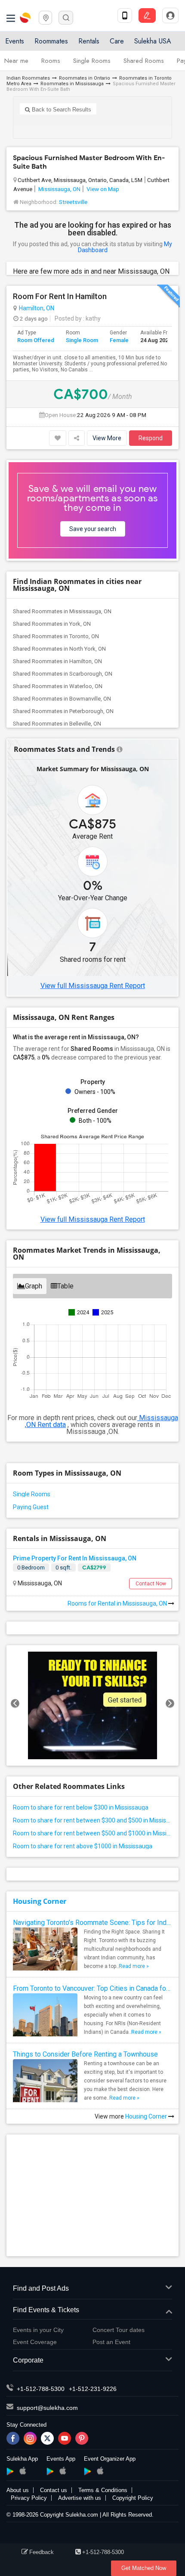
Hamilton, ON (37, 308)
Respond (151, 438)
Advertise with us (80, 2498)
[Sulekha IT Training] (92, 1705)
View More (107, 438)
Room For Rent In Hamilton (60, 297)
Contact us (54, 2490)
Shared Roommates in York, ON (52, 624)
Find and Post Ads (41, 2288)
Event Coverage (35, 2342)
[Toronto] (45, 17)
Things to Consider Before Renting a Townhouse (85, 2054)
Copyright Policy (133, 2498)
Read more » (134, 1966)
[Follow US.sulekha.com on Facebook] (13, 2438)
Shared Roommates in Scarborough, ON (63, 674)
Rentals (89, 41)
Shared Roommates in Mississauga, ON (62, 611)
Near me (16, 61)
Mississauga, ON (59, 189)
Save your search (93, 529)
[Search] (66, 18)
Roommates (51, 41)
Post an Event (111, 2342)
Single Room (82, 340)
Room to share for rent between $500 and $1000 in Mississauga (92, 1833)
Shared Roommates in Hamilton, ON (57, 661)
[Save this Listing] (58, 438)
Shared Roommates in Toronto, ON (56, 636)
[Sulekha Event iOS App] (63, 2471)
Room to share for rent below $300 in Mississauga (81, 1807)
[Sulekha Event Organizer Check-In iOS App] (100, 2471)
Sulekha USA (153, 41)
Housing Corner (40, 1901)
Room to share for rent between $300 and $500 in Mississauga (92, 1820)
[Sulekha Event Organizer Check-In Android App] (88, 2471)
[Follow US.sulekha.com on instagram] (30, 2438)
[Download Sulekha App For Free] (125, 15)
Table (65, 1286)
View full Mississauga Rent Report (93, 986)
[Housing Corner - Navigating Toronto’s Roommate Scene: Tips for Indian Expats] (45, 1952)
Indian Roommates (28, 78)
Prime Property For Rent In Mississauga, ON (75, 1558)
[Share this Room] (77, 438)
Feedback (42, 2552)
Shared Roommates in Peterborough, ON (63, 711)
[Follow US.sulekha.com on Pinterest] (82, 2438)
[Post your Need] (147, 15)
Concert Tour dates (119, 2330)
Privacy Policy (29, 2498)
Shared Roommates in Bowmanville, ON (62, 699)
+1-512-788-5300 (41, 2389)
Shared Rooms (144, 61)
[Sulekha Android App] (10, 2471)
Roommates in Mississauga (72, 84)
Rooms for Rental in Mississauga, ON (118, 1603)
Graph (34, 1286)
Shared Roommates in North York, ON (59, 649)
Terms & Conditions (103, 2490)
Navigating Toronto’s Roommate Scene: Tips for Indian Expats (92, 1923)
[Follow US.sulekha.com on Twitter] (47, 2438)
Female (119, 340)
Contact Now (151, 1584)
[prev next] (92, 1705)
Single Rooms (92, 61)
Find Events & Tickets (46, 2310)
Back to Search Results (61, 110)
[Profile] (170, 15)
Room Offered (36, 340)
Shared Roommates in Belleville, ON (57, 724)
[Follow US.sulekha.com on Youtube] (65, 2438)
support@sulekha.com (47, 2408)
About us (18, 2490)
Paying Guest (31, 1507)
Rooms (51, 61)
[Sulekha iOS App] (23, 2471)
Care (117, 41)
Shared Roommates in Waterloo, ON (58, 686)
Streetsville (73, 202)
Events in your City (38, 2330)
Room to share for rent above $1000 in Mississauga (83, 1846)
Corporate (28, 2360)
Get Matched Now (144, 2568)
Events (15, 41)
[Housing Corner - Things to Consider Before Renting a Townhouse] (45, 2091)
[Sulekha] (11, 18)
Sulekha (26, 18)
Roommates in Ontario (85, 78)
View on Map (102, 189)
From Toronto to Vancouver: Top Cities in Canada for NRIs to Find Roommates (92, 1988)
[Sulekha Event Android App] (50, 2471)
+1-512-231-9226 (93, 2389)
